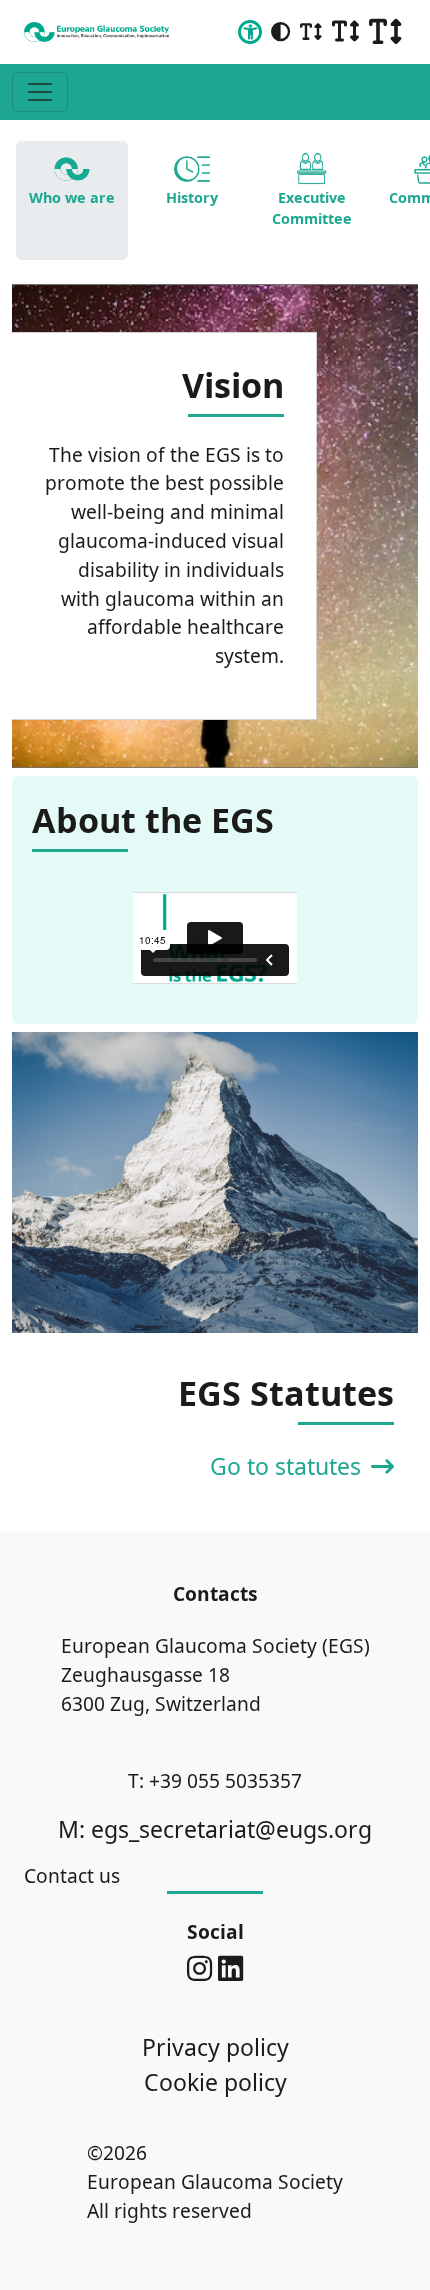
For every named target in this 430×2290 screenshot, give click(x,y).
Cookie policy (215, 2082)
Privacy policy (215, 2047)
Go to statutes (288, 1466)
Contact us (72, 1875)
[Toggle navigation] (40, 92)
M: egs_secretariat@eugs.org (215, 1829)
